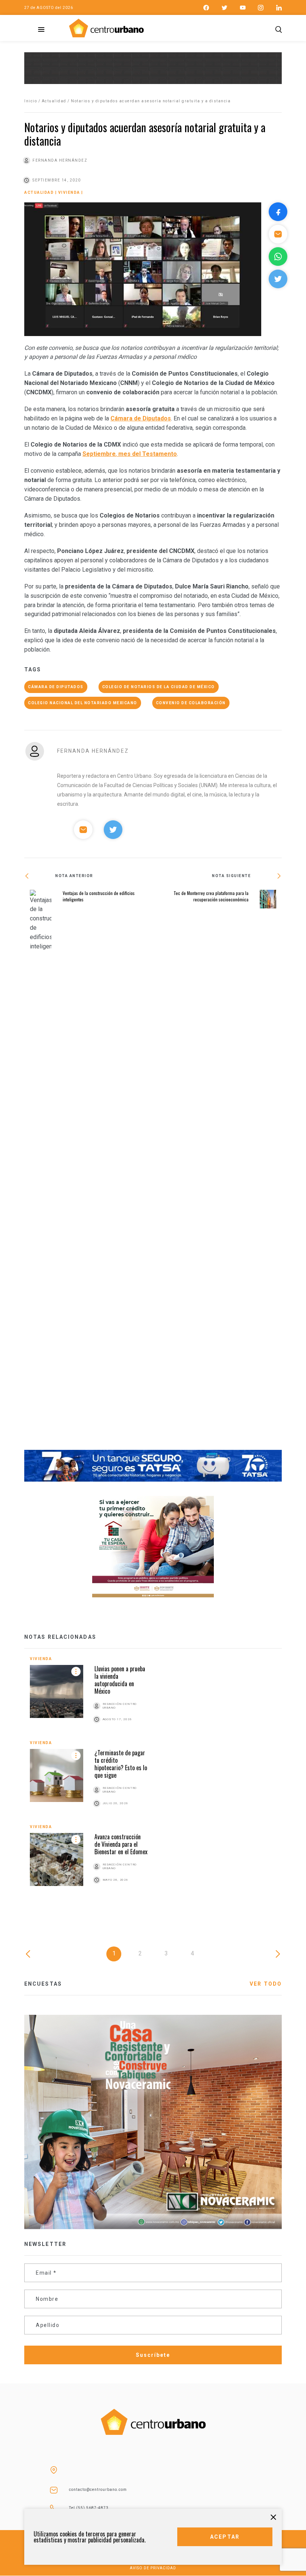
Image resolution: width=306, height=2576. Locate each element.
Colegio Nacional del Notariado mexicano (83, 703)
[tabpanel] (153, 1779)
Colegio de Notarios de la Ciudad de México (159, 687)
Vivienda (69, 192)
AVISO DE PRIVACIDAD (153, 2568)
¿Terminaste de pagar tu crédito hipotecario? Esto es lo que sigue (121, 1764)
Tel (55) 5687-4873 (89, 2508)
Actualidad (54, 101)
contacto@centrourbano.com (98, 2490)
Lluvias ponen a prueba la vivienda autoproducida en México (120, 1680)
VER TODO (266, 1984)
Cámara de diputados (56, 687)
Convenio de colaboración (191, 703)
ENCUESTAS (43, 1984)
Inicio (31, 101)
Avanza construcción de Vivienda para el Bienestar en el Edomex (121, 1844)
